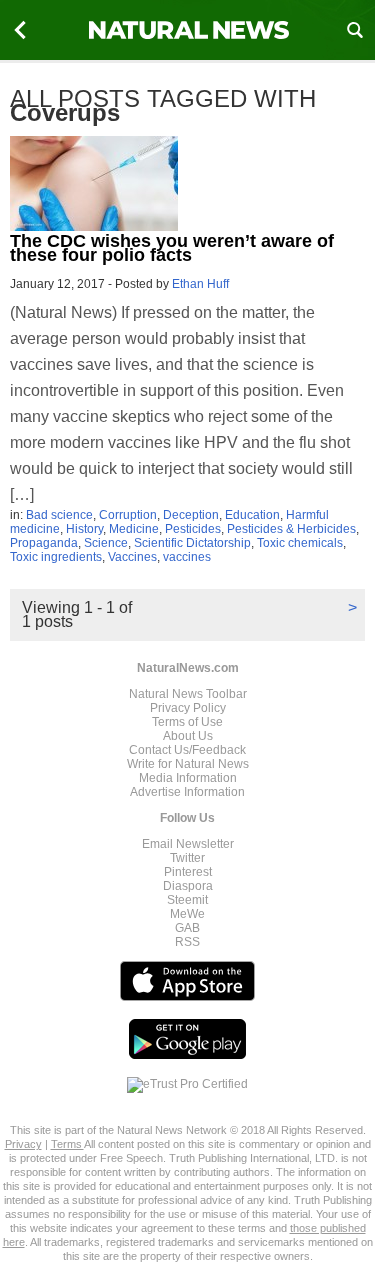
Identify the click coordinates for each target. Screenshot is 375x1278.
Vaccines (132, 557)
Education (252, 515)
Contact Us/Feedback (187, 750)
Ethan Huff (200, 284)
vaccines (187, 557)
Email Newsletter (188, 844)
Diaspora (188, 886)
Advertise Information (187, 792)
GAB (187, 928)
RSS (187, 942)
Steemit (187, 900)
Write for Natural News (188, 764)
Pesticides (193, 529)
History (84, 529)
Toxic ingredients (56, 557)
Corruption (128, 515)
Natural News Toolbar (188, 694)
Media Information (188, 778)
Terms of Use (187, 722)
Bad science (59, 515)
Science (106, 543)
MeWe (187, 914)
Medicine (134, 529)
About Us (188, 736)
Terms (67, 1144)
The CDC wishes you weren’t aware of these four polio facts (172, 248)
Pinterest (188, 872)
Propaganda (44, 543)
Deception (191, 515)
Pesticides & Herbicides (291, 529)
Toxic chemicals (300, 543)
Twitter (187, 858)
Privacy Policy (188, 708)
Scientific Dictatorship (192, 543)
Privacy (23, 1144)
